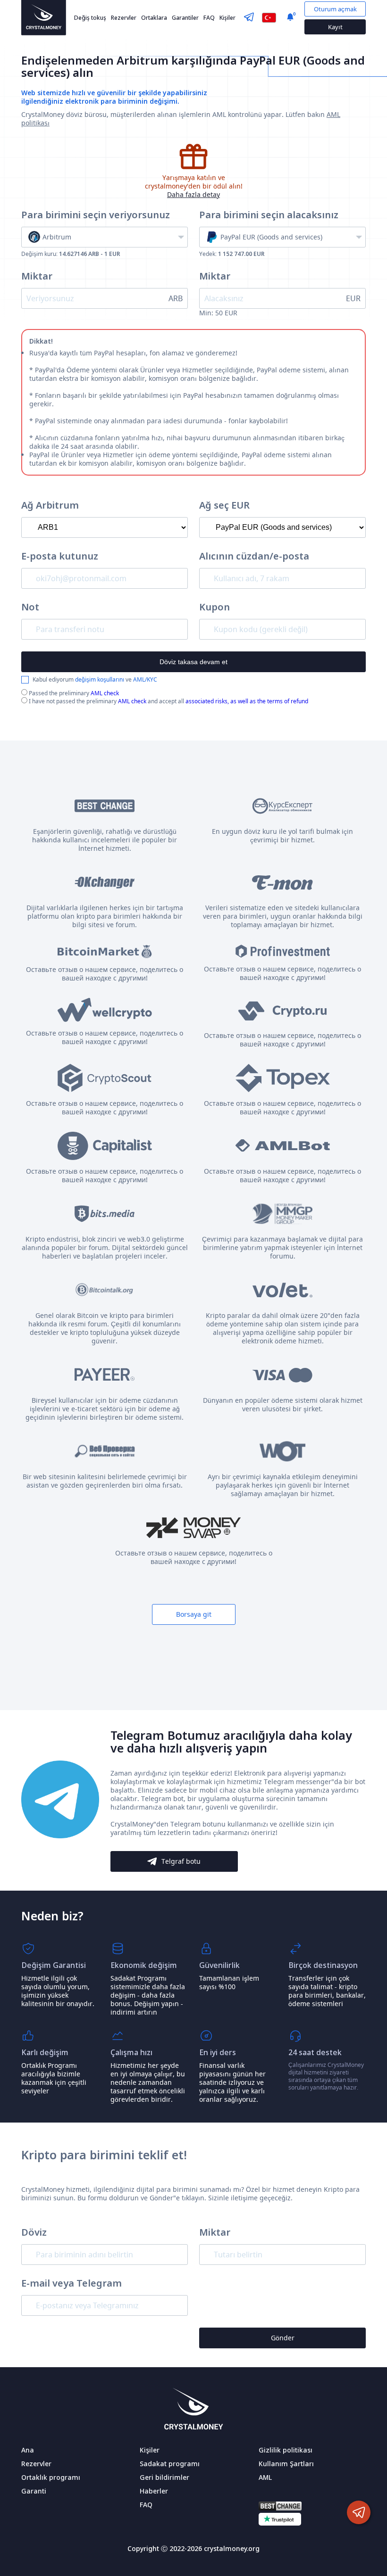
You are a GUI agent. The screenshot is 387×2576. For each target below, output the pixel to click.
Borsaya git (194, 1614)
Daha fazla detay (193, 194)
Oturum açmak (335, 9)
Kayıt (335, 27)
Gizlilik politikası (286, 2450)
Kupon (215, 607)
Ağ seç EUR (224, 505)
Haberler (154, 2491)
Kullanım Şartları (286, 2464)
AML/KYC (145, 679)
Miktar (37, 276)
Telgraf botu (181, 1861)
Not (30, 607)
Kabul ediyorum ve (95, 680)
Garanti (34, 2491)
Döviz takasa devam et (193, 662)
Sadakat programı (170, 2464)
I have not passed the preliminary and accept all (168, 701)
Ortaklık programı (51, 2477)
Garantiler (185, 18)
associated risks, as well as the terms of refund (247, 701)
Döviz (34, 2232)
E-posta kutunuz (60, 556)
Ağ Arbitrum (50, 505)
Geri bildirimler (164, 2477)
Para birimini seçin (96, 215)
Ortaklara (154, 18)
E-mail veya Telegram (72, 2283)
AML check (105, 693)
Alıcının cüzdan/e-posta (254, 556)
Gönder (283, 2338)
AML (265, 2477)
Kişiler (227, 18)
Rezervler (124, 18)
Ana (28, 2450)
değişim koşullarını (100, 679)
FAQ (209, 18)
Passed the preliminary (73, 693)
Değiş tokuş (90, 18)
